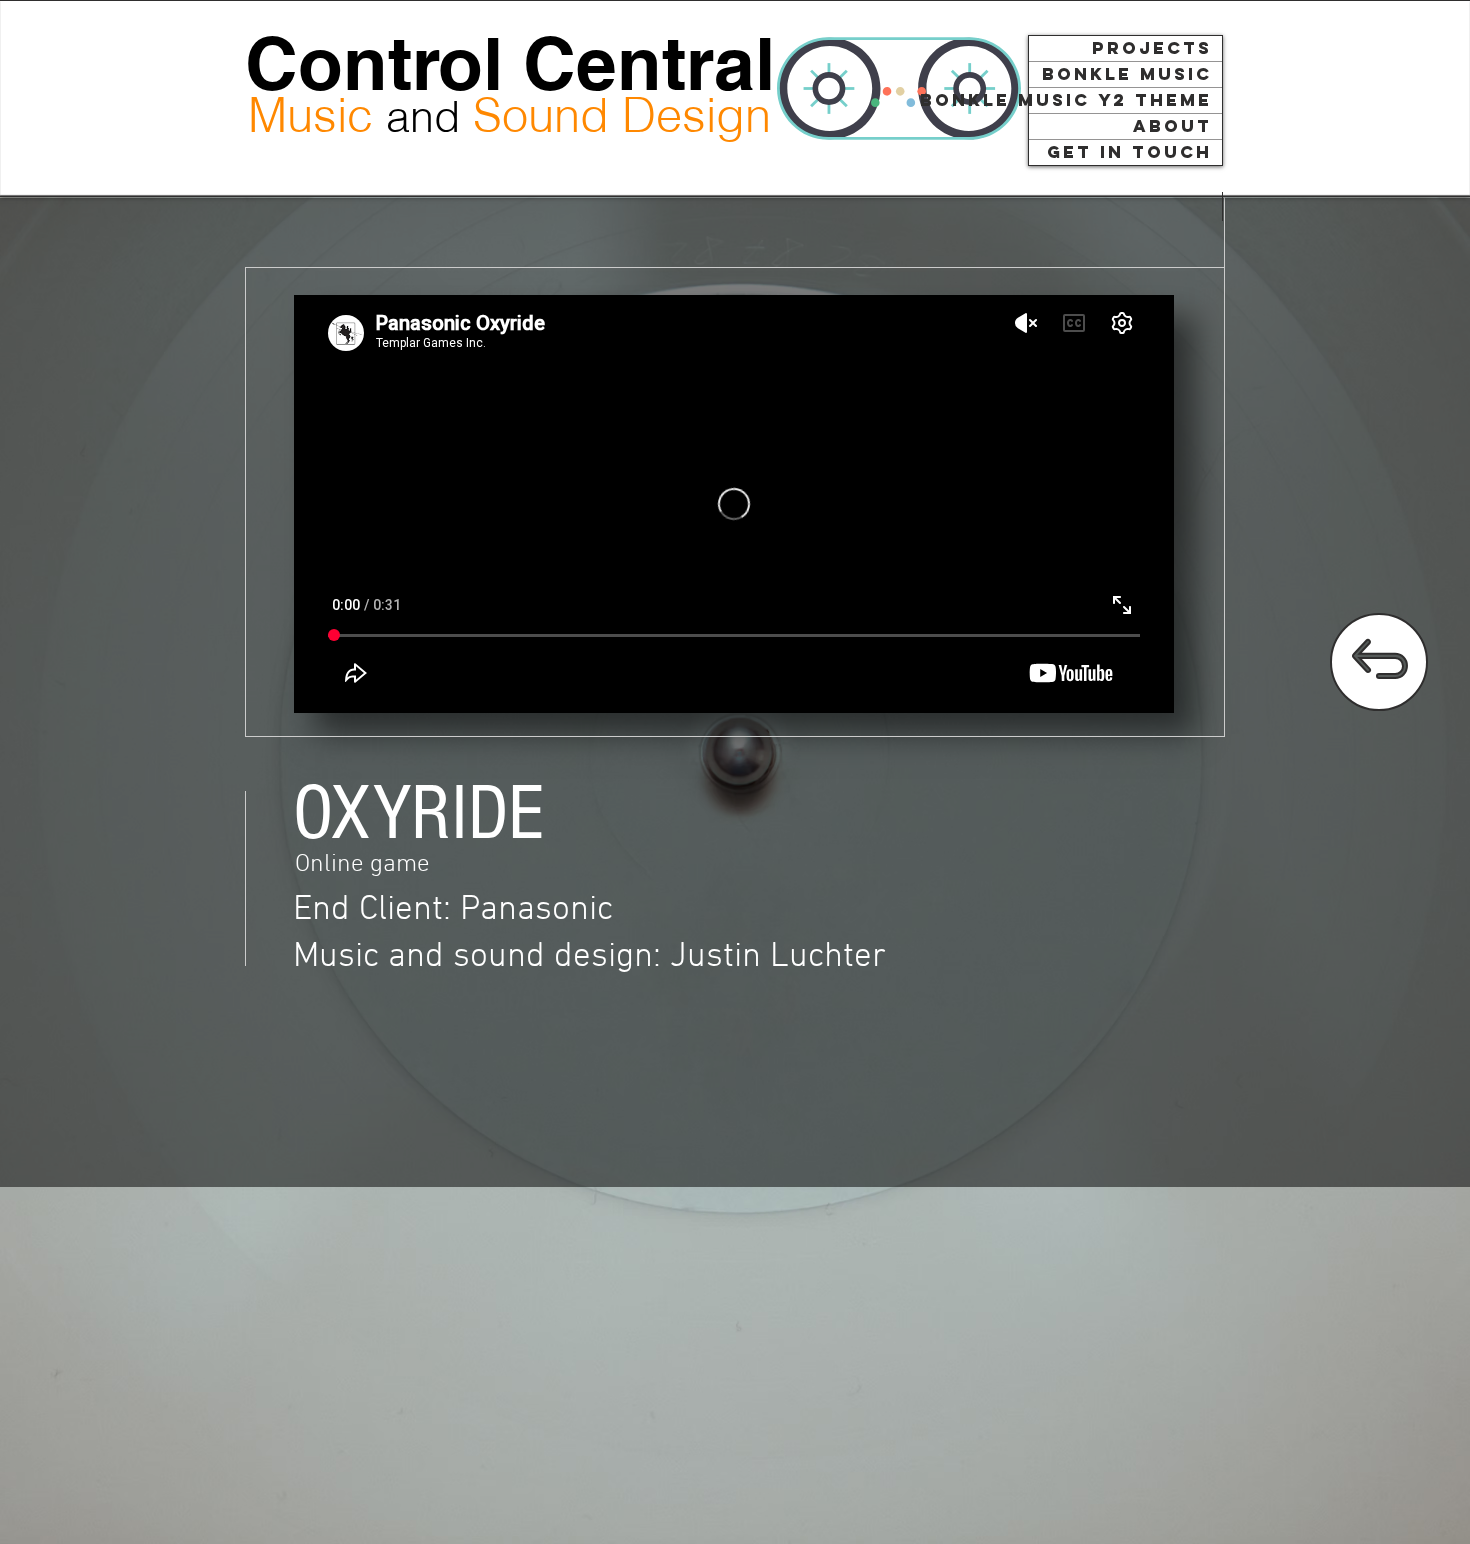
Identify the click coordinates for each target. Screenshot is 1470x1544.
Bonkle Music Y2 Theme (1120, 100)
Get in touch (1129, 152)
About (1172, 126)
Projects (1152, 48)
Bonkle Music (1127, 74)
